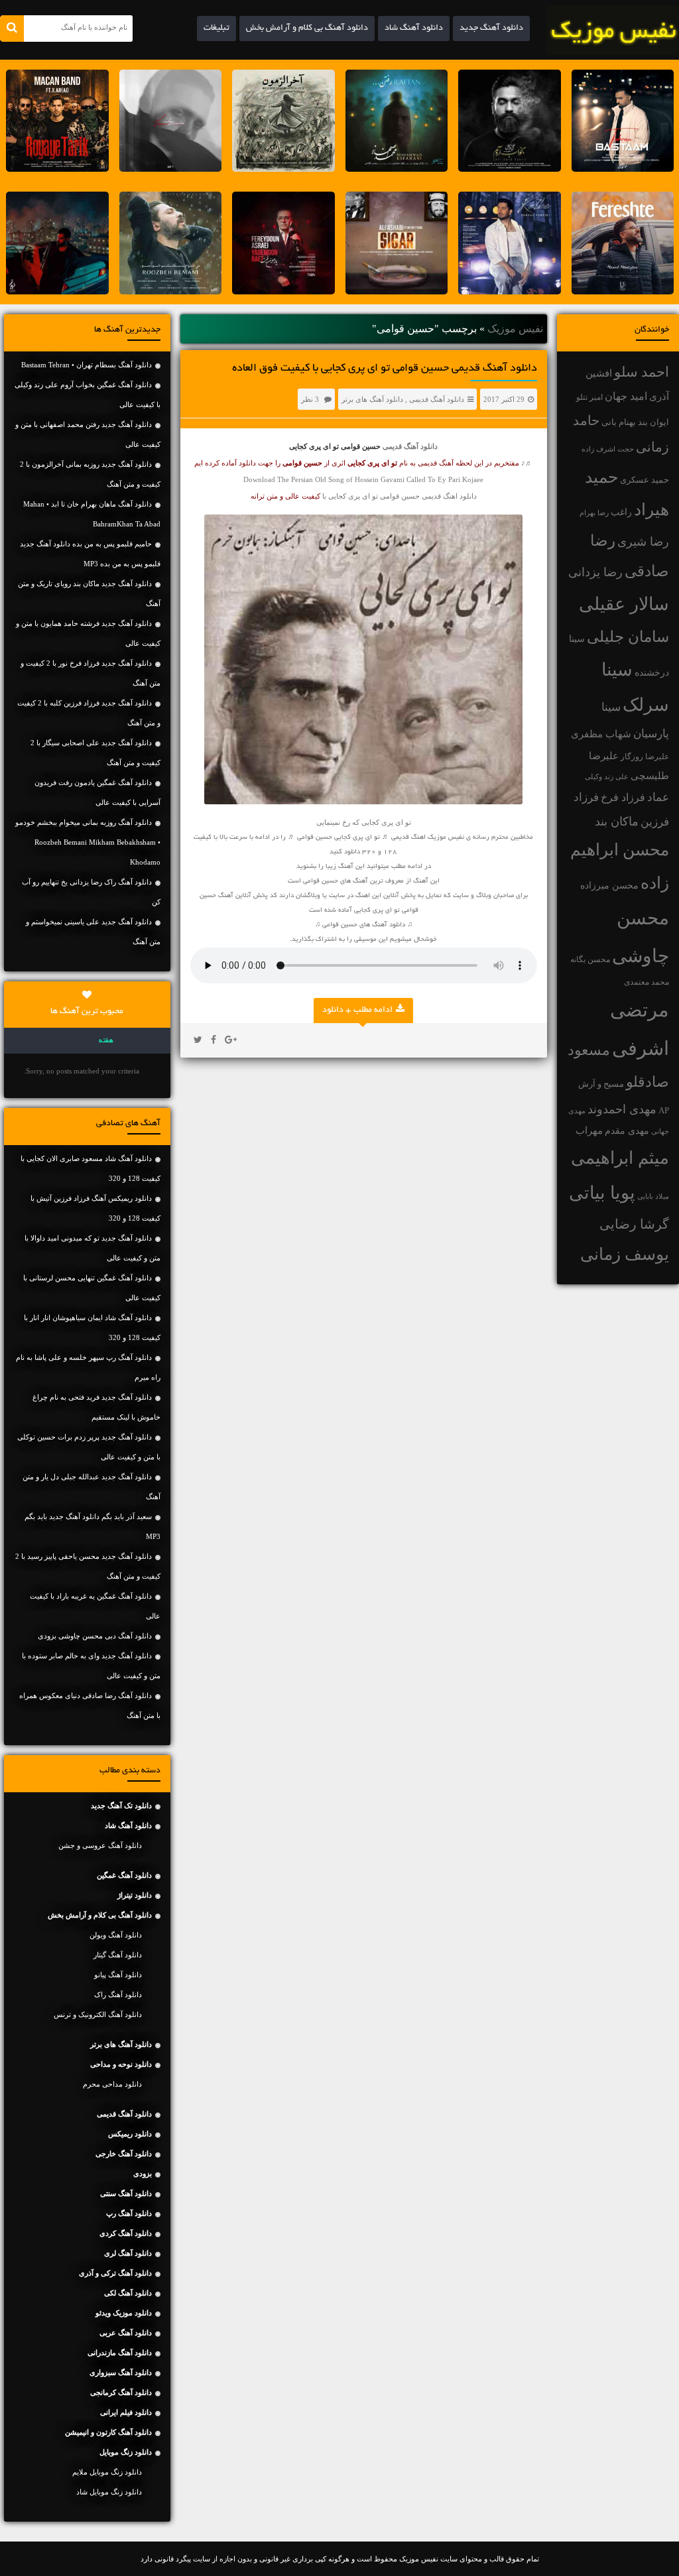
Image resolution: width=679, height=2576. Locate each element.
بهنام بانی (619, 422)
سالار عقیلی (624, 604)
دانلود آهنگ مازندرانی (120, 2353)
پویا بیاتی (602, 1193)
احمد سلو (642, 372)
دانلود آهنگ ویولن (116, 1935)
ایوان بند (653, 422)
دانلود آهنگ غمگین (124, 1875)
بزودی (143, 2174)
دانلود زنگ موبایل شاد (109, 2492)
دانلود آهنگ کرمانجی (121, 2392)
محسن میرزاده (609, 886)
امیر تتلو (589, 397)
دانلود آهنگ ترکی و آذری (115, 2273)
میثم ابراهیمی (620, 1158)
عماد (658, 797)
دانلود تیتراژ (135, 1895)
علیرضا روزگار (645, 757)
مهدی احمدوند (622, 1109)
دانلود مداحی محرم (112, 2084)
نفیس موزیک (515, 329)
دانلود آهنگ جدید (491, 29)
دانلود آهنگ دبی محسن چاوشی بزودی (95, 1636)
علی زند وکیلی (607, 777)
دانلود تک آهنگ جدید (121, 1806)
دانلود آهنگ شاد (414, 29)
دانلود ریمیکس (130, 2134)
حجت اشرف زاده (608, 449)
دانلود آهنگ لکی (128, 2293)
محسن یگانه (590, 959)
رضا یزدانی (595, 572)
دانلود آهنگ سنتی (126, 2193)
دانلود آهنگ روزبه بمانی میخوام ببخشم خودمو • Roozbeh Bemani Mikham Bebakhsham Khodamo (88, 842)
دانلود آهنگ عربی (126, 2333)
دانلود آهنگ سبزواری (121, 2372)
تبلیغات (216, 29)
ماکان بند (617, 822)
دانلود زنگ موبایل (126, 2452)
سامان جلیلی (628, 637)
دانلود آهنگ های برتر (372, 399)
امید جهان (626, 396)
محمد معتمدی (647, 982)
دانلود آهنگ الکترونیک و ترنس (98, 2014)
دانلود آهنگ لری (128, 2253)
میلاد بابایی (653, 1196)
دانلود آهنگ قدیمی (437, 399)
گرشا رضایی (634, 1224)
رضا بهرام (594, 513)
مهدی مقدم (627, 1131)
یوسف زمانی (625, 1254)
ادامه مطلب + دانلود (357, 1011)
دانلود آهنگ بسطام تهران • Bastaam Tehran (87, 365)
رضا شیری (643, 542)
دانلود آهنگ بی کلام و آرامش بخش (307, 29)
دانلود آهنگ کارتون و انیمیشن (108, 2432)
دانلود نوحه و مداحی (121, 2064)
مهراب (589, 1131)
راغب (621, 512)
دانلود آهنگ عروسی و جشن (100, 1845)
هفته (106, 1041)
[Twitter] (198, 1040)
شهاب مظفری (601, 734)
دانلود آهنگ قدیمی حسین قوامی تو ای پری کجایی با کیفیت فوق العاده (385, 369)
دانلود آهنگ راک (118, 1994)
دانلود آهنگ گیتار (118, 1955)
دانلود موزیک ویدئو (124, 2313)
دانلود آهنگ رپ (129, 2213)
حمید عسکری (645, 480)
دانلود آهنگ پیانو (118, 1975)
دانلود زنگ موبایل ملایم (107, 2472)
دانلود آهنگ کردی (126, 2233)
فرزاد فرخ (623, 797)
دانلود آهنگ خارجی (124, 2154)
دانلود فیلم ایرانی (126, 2412)
